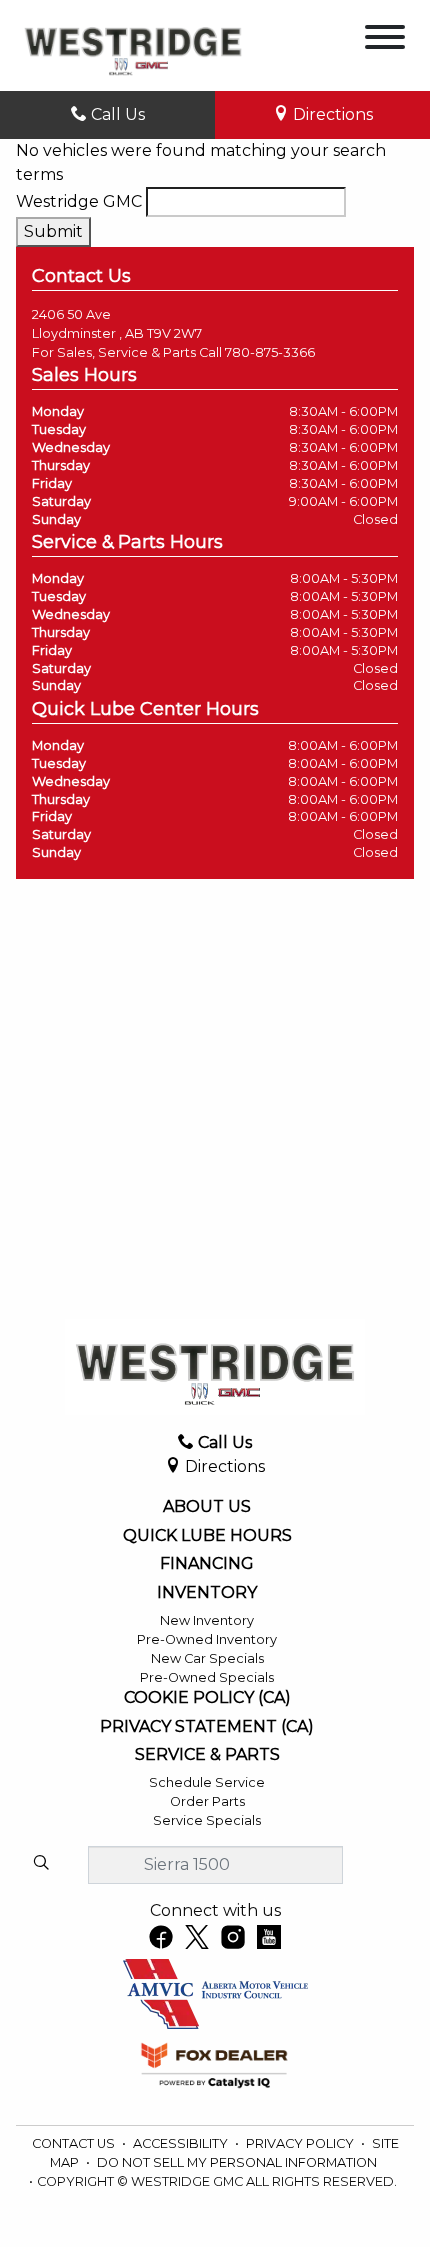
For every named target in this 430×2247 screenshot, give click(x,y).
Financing (207, 1564)
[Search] (41, 1864)
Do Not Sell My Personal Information (237, 2162)
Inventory (207, 1593)
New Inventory (207, 1620)
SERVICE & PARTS (207, 1755)
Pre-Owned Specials (207, 1677)
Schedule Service (207, 1782)
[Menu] (385, 40)
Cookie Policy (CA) (207, 1698)
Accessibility (182, 2143)
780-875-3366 (270, 352)
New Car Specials (207, 1658)
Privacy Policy (301, 2143)
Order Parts (207, 1801)
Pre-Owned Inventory (207, 1639)
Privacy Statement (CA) (207, 1727)
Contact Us (75, 2143)
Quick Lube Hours (207, 1536)
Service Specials (207, 1820)
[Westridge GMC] (133, 44)
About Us (207, 1507)
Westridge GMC (79, 201)
